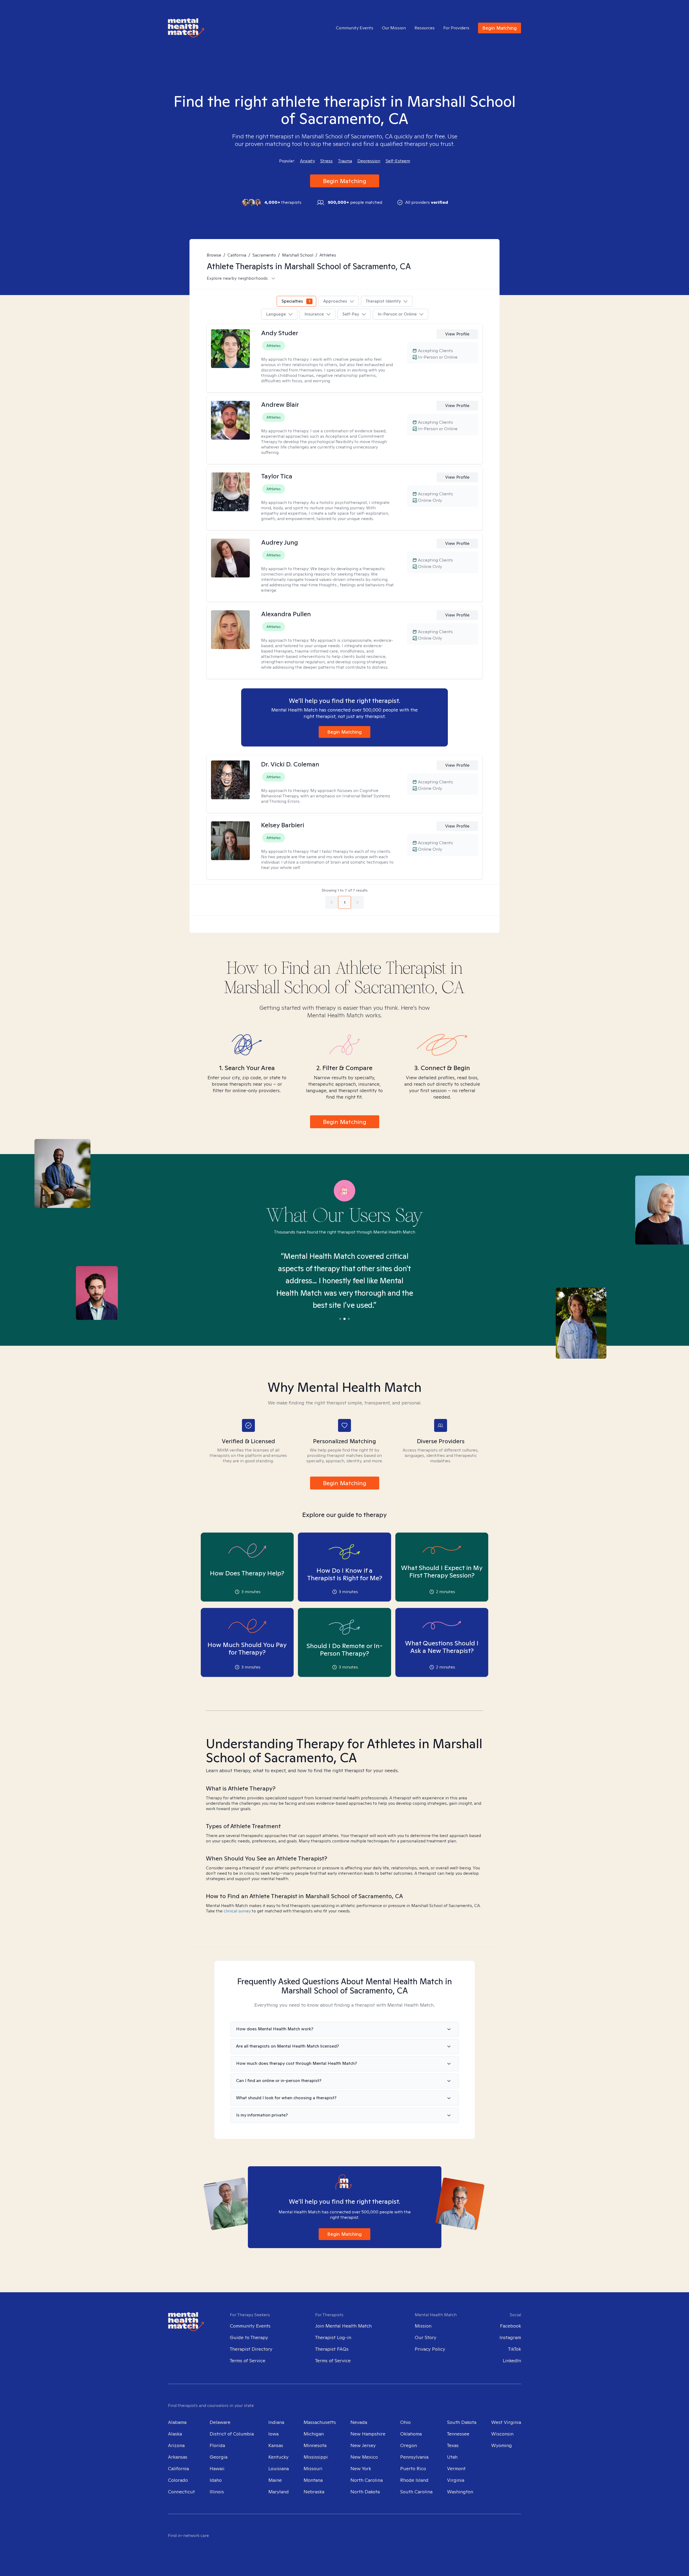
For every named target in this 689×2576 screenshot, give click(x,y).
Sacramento (264, 255)
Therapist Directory (251, 2349)
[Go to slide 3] (349, 1319)
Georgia (219, 2457)
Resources (425, 28)
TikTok (515, 2349)
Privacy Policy (430, 2349)
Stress (326, 161)
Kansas (276, 2445)
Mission (423, 2326)
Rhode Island (414, 2480)
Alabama (177, 2422)
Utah (452, 2457)
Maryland (279, 2492)
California (237, 255)
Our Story (426, 2337)
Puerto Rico (413, 2468)
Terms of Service (248, 2361)
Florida (217, 2445)
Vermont (456, 2468)
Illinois (217, 2492)
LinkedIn (512, 2361)
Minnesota (315, 2445)
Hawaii (217, 2468)
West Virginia (506, 2422)
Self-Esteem (398, 161)
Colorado (178, 2480)
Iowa (273, 2434)
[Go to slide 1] (340, 1319)
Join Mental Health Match (343, 2326)
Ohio (405, 2422)
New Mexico (364, 2457)
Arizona (176, 2445)
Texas (453, 2445)
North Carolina (367, 2480)
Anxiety (307, 161)
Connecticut (181, 2492)
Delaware (220, 2422)
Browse (214, 255)
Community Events (355, 28)
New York (361, 2468)
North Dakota (365, 2492)
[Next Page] (357, 902)
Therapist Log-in (333, 2337)
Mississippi (316, 2457)
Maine (275, 2480)
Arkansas (178, 2457)
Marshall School (298, 255)
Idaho (216, 2480)
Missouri (313, 2468)
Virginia (456, 2480)
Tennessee (458, 2434)
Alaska (175, 2434)
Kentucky (278, 2457)
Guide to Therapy (249, 2337)
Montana (313, 2480)
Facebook (511, 2326)
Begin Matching (500, 28)
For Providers (456, 28)
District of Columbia (232, 2434)
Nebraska (314, 2492)
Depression (369, 161)
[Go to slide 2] (344, 1319)
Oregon (409, 2445)
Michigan (314, 2434)
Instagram (510, 2337)
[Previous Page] (332, 902)
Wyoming (502, 2445)
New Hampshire (368, 2434)
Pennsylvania (414, 2457)
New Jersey (363, 2445)
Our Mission (394, 28)
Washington (460, 2492)
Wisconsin (502, 2434)
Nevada (359, 2422)
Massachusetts (320, 2422)
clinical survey (237, 1911)
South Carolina (416, 2492)
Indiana (276, 2422)
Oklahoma (411, 2434)
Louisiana (279, 2468)
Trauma (345, 161)
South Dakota (462, 2422)
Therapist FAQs (332, 2349)
